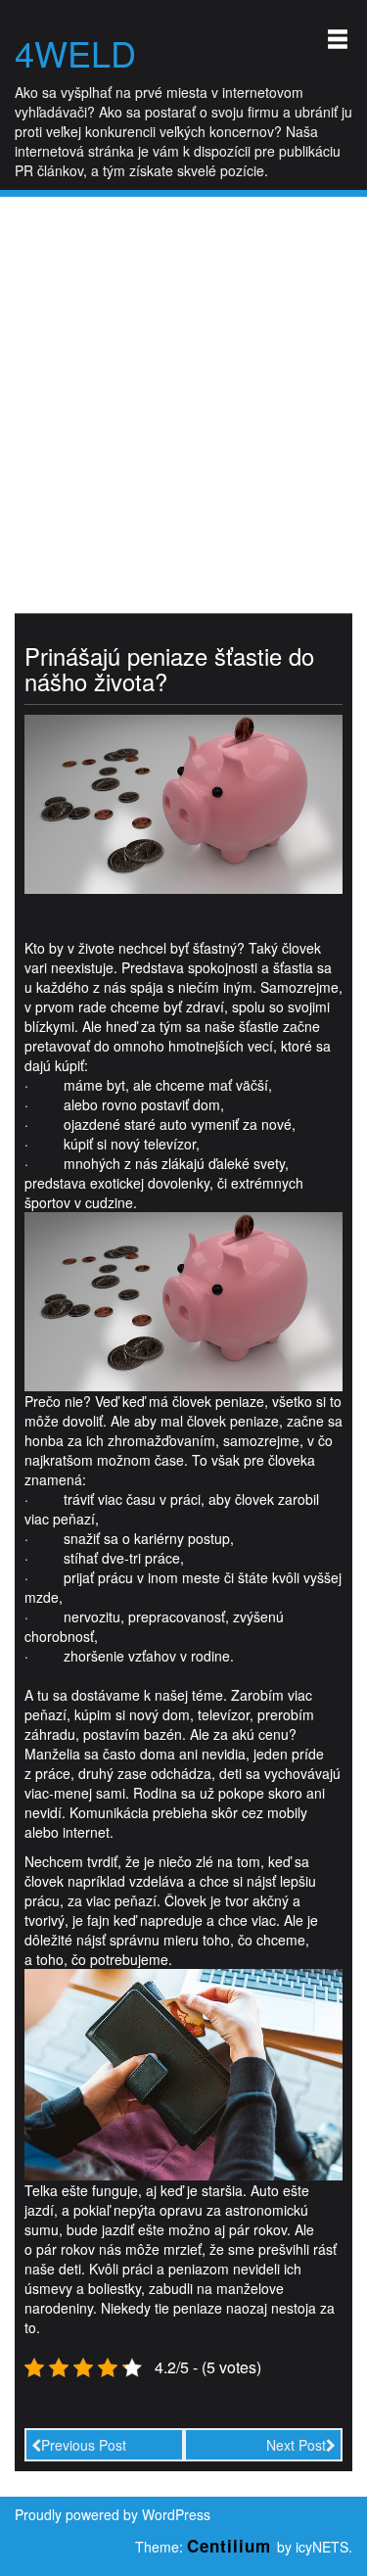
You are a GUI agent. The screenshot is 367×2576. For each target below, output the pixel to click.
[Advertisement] (183, 390)
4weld (75, 53)
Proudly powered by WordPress (113, 2514)
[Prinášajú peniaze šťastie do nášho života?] (183, 802)
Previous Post (84, 2445)
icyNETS (322, 2547)
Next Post (296, 2445)
